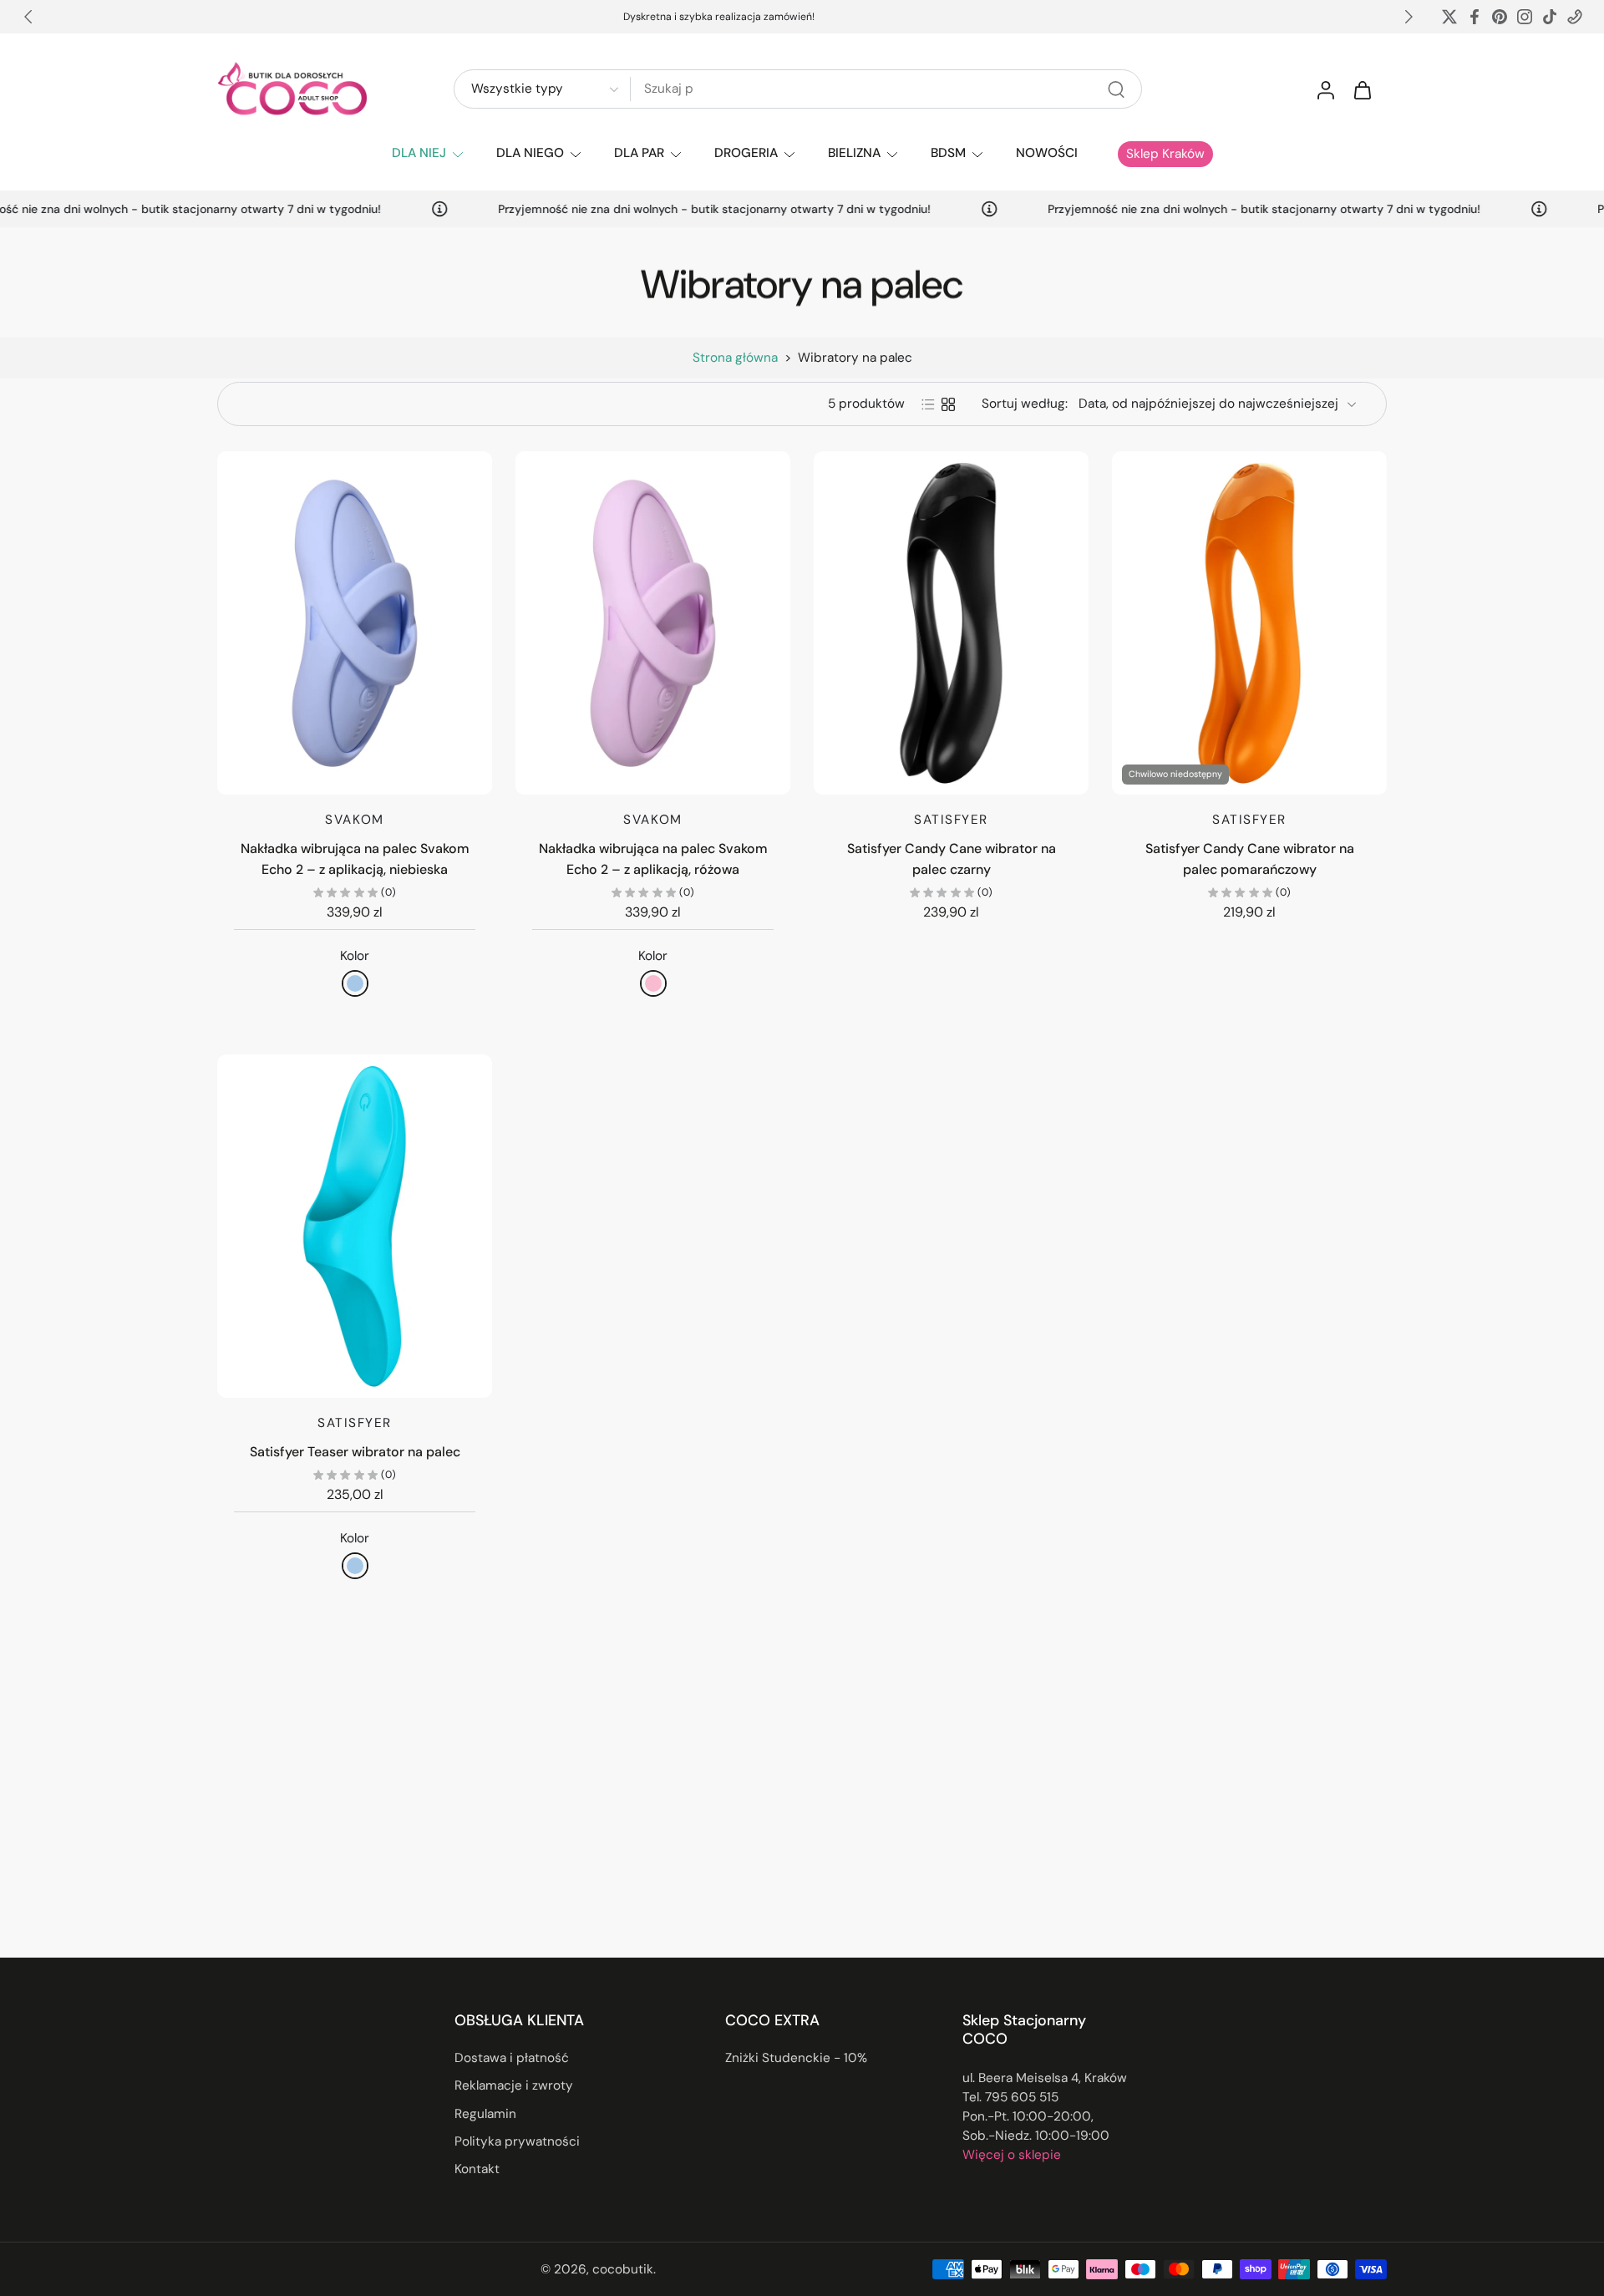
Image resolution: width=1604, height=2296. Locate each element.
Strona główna (735, 358)
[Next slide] (1409, 17)
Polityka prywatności (517, 2141)
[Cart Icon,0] (1362, 89)
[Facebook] (1475, 17)
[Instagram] (1525, 17)
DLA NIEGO (530, 153)
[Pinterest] (1500, 17)
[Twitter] (1449, 17)
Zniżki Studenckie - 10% (796, 2058)
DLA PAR (639, 153)
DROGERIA (746, 153)
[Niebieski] (355, 983)
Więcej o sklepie (1012, 2155)
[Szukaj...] (1116, 89)
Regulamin (485, 2113)
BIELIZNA (854, 153)
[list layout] (928, 404)
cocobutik (623, 2268)
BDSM (948, 153)
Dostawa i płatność (512, 2058)
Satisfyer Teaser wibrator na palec (355, 1452)
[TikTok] (1550, 17)
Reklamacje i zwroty (514, 2085)
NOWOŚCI (1047, 153)
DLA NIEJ (419, 153)
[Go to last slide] (28, 17)
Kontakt (477, 2169)
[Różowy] (653, 983)
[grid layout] (948, 404)
